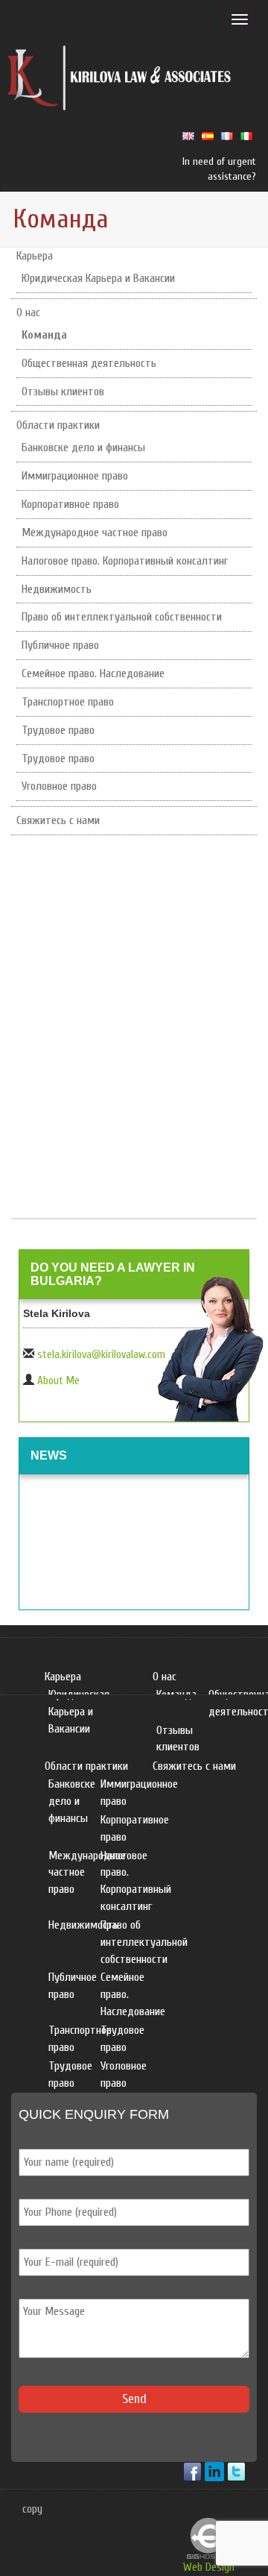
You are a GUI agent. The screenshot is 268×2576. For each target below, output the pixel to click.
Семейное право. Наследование (93, 673)
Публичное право (60, 645)
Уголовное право (59, 786)
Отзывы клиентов (63, 392)
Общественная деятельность (89, 363)
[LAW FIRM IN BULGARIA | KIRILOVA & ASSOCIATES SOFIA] (120, 81)
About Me (58, 1381)
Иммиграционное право (75, 476)
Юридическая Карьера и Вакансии (98, 278)
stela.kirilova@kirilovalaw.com (101, 1355)
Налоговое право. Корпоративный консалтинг (125, 561)
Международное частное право (95, 533)
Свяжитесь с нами (58, 820)
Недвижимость (57, 589)
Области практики (58, 425)
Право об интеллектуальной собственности (122, 617)
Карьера (35, 256)
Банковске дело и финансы (83, 447)
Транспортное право (68, 702)
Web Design (209, 2567)
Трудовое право (58, 730)
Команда (44, 335)
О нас (28, 312)
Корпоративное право (70, 504)
